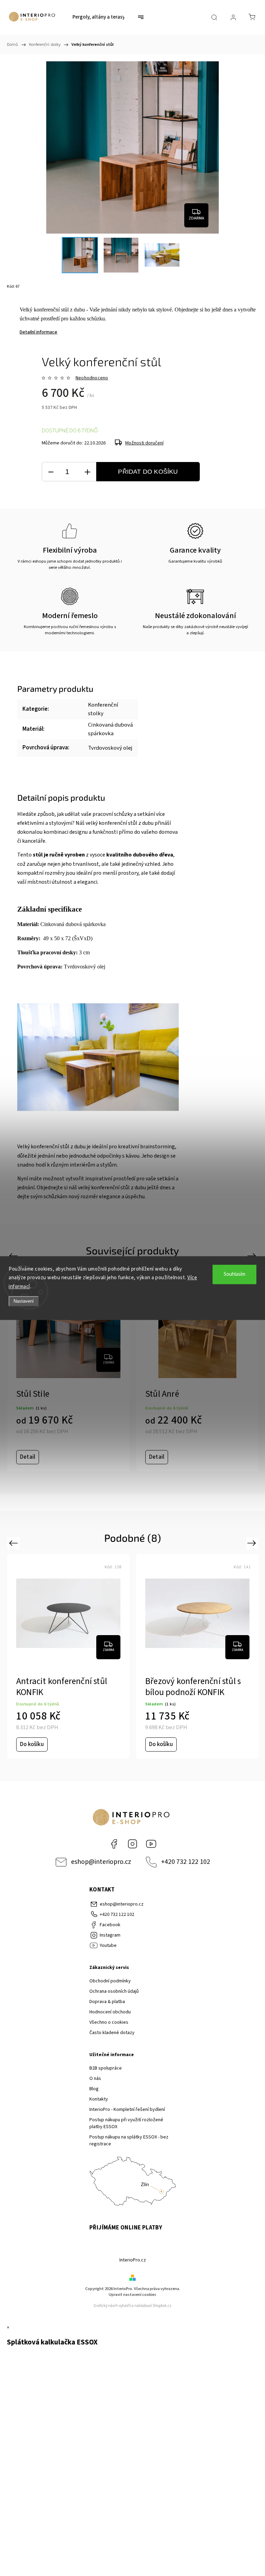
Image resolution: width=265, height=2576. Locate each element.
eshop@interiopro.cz (101, 1862)
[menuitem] (99, 17)
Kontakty (99, 2099)
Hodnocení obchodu (110, 2012)
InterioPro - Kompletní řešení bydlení (127, 2110)
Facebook (114, 1844)
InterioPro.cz (133, 2260)
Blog (94, 2089)
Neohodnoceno (92, 378)
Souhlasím (234, 1274)
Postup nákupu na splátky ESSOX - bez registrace (129, 2141)
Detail (28, 1457)
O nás (95, 2079)
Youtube (151, 1844)
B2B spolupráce (106, 2068)
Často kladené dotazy (112, 2033)
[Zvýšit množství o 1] (87, 472)
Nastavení (24, 1301)
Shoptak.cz (162, 2306)
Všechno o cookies (109, 2022)
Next (253, 1256)
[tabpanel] (68, 1369)
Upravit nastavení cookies (132, 2295)
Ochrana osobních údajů (114, 1991)
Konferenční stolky (103, 709)
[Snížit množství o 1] (51, 472)
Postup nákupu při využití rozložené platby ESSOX (126, 2123)
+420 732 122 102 (186, 1862)
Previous (14, 1256)
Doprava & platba (107, 2002)
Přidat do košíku (148, 472)
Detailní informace (38, 332)
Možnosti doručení (144, 443)
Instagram (132, 1844)
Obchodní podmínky (110, 1981)
